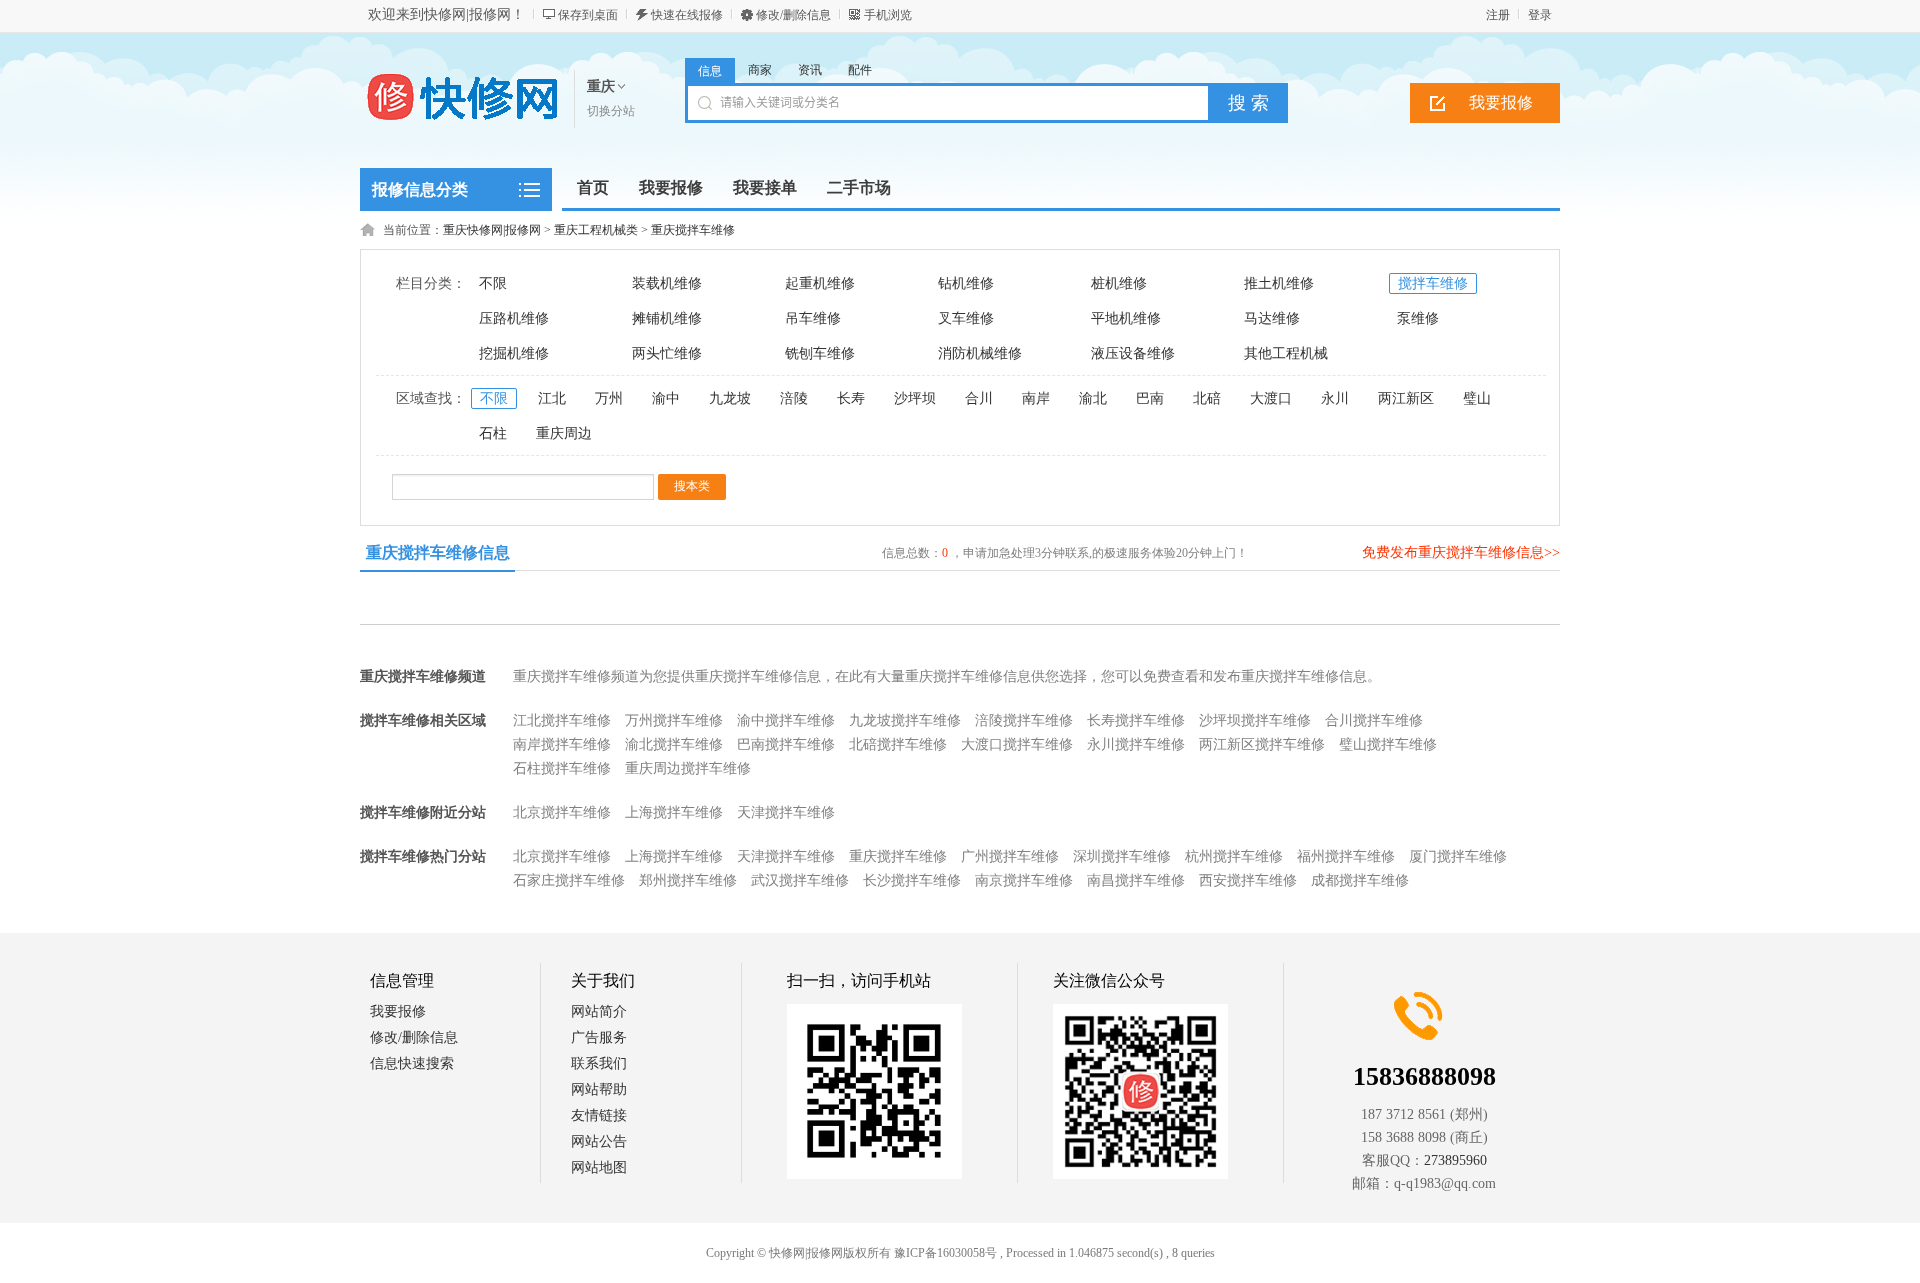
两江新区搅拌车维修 (1262, 744)
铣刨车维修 (820, 353)
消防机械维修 (980, 353)
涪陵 (794, 398)
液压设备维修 (1133, 353)
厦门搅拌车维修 (1458, 856)
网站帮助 (599, 1089)
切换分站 (611, 111)
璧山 (1477, 398)
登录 (1540, 15)
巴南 (1150, 398)
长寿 (851, 398)
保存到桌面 (588, 15)
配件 (860, 70)
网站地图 (599, 1167)
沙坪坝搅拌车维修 (1255, 720)
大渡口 (1271, 398)
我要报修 (1501, 102)
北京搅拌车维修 (562, 812)
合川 (979, 398)
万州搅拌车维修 (674, 720)
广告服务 (599, 1037)
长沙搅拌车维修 (912, 880)
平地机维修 (1126, 318)
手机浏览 (888, 15)
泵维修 (1418, 318)
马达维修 (1272, 318)
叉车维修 (966, 318)
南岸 (1036, 398)
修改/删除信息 (793, 15)
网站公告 (599, 1141)
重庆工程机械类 (596, 230)
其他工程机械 (1286, 353)
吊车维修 (813, 318)
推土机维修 (1279, 283)
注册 (1498, 15)
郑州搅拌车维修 (688, 880)
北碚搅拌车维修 (898, 744)
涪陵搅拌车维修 (1024, 720)
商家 (760, 70)
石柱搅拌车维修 (562, 768)
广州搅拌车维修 (1010, 856)
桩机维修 (1119, 283)
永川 (1335, 398)
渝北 (1093, 398)
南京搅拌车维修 (1024, 880)
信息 (710, 71)
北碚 (1207, 398)
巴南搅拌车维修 (786, 744)
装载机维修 (667, 283)
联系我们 (599, 1063)
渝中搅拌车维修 (786, 720)
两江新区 (1406, 398)
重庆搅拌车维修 (693, 230)
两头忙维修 (667, 353)
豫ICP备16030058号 (945, 1253)
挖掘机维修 (514, 353)
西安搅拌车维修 (1248, 880)
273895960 (1455, 1160)
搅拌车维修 (1433, 283)
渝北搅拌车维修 (674, 744)
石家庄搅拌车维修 (569, 880)
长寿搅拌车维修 (1136, 720)
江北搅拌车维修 (562, 720)
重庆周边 (564, 433)
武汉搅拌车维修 (800, 880)
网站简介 (599, 1011)
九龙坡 (730, 398)
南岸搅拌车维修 (562, 744)
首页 (593, 187)
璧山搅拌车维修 (1388, 744)
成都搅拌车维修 (1360, 880)
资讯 (810, 70)
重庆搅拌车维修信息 (438, 552)
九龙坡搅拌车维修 (905, 720)
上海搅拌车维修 (674, 812)
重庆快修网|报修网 (492, 230)
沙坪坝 (915, 398)
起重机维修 (820, 283)
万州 (609, 398)
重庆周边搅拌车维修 (688, 768)
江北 (552, 398)
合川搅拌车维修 (1374, 720)
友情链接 (599, 1115)
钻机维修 (966, 283)
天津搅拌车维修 (786, 812)
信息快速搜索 (412, 1063)
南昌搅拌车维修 (1136, 880)
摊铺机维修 (667, 318)
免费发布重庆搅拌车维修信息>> (1461, 552)
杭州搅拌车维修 (1234, 856)
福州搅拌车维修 (1346, 856)
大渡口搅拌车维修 (1017, 744)
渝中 (666, 398)
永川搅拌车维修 (1136, 744)
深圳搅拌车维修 (1122, 856)
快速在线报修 (687, 15)
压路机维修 (514, 318)
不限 (493, 283)
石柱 (493, 433)
